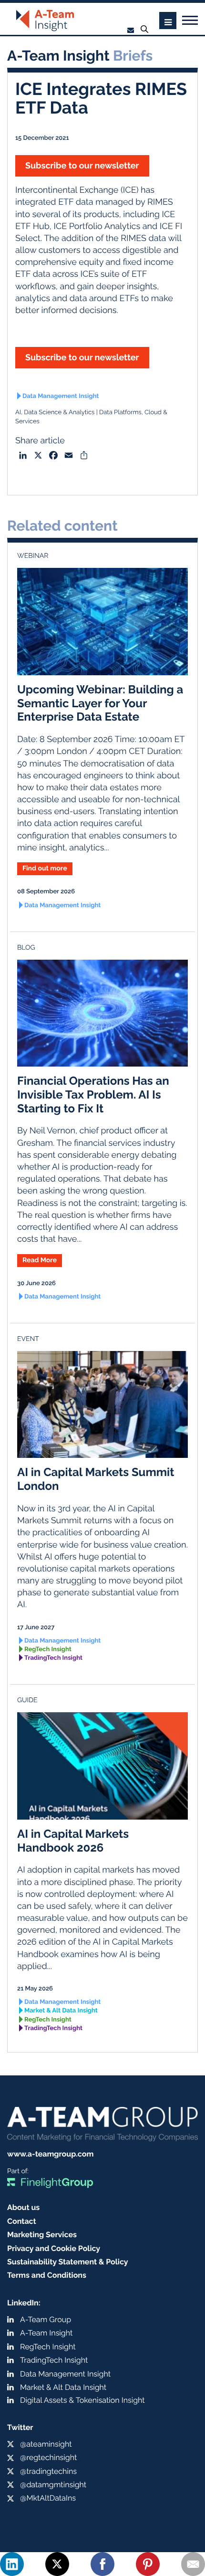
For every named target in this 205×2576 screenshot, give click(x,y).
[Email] (193, 2564)
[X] (57, 2564)
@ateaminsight (46, 2444)
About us (23, 2207)
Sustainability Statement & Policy (68, 2262)
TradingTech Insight (53, 1658)
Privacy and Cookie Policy (54, 2248)
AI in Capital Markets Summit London (96, 1479)
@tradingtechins (48, 2471)
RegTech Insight (48, 1649)
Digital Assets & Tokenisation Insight (82, 2400)
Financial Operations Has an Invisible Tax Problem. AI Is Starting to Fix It (93, 1094)
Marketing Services (42, 2235)
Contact (22, 2221)
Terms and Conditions (47, 2275)
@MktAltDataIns (48, 2498)
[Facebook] (102, 2564)
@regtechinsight (48, 2457)
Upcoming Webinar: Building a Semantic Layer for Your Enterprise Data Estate (100, 703)
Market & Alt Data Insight (61, 2011)
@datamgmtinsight (53, 2485)
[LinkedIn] (12, 2564)
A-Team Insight (46, 2333)
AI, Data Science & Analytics (55, 413)
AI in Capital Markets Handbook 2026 (73, 1841)
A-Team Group (46, 2319)
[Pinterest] (148, 2564)
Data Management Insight (61, 396)
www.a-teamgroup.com (50, 2154)
